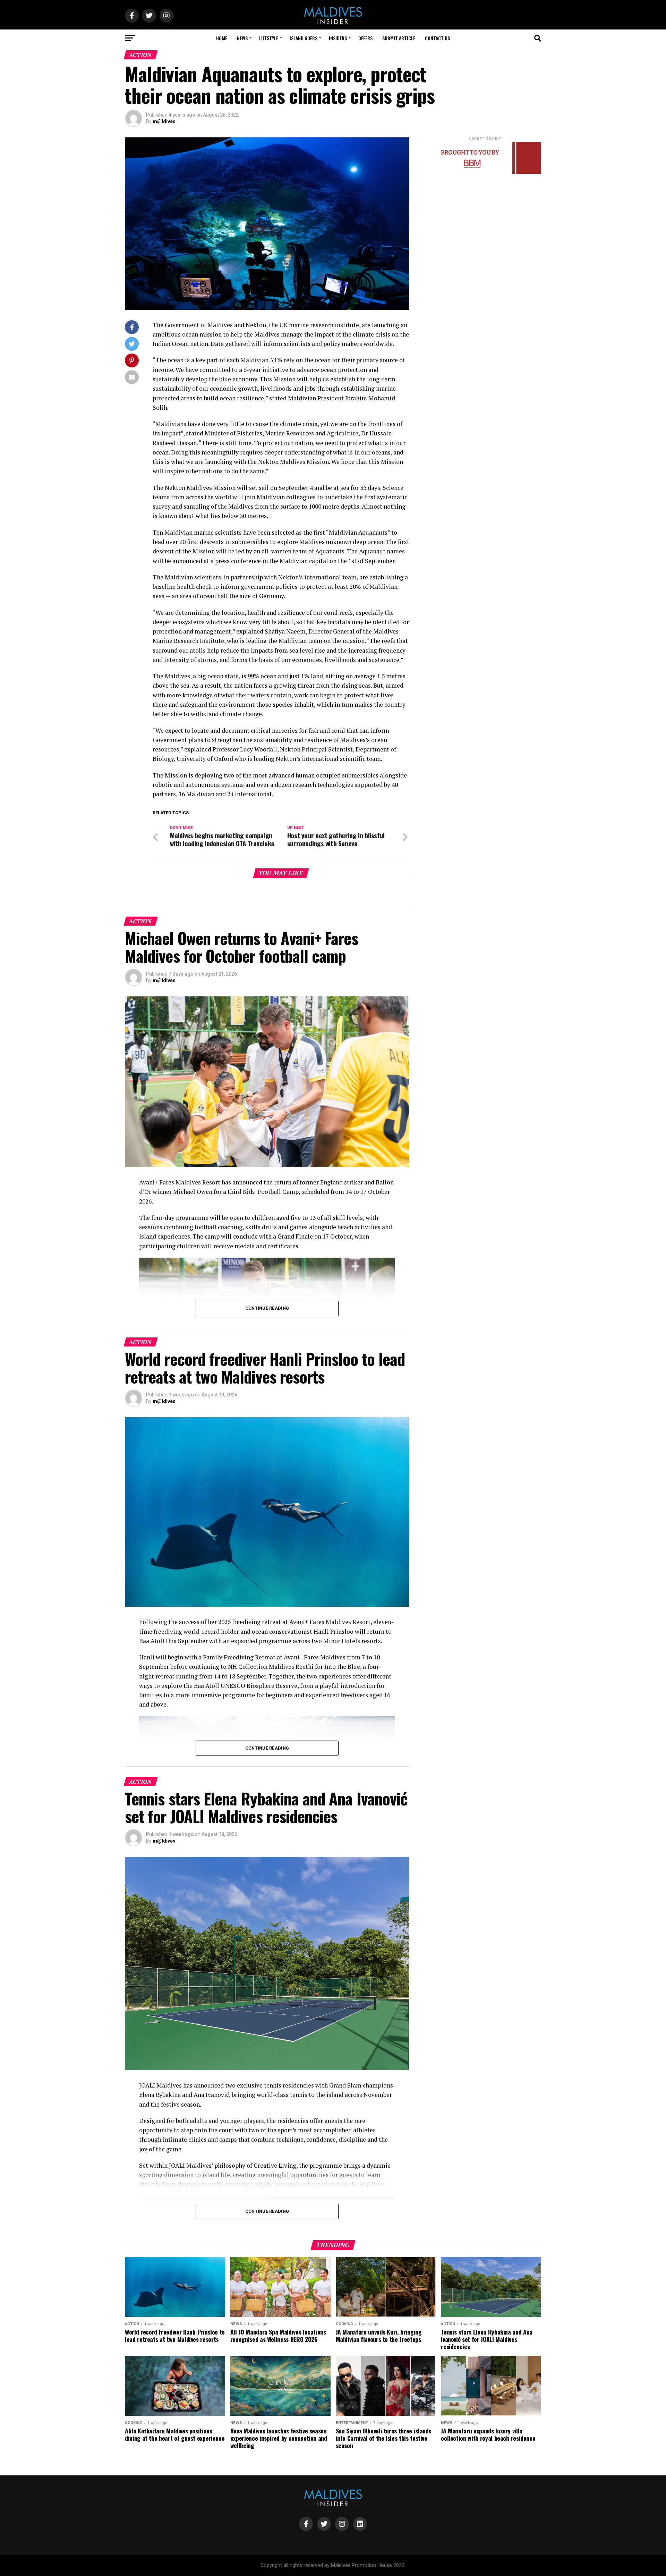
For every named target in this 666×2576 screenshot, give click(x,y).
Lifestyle (269, 38)
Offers (365, 38)
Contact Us (437, 38)
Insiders (338, 38)
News (242, 38)
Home (222, 38)
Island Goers (304, 38)
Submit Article (399, 38)
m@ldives (164, 121)
